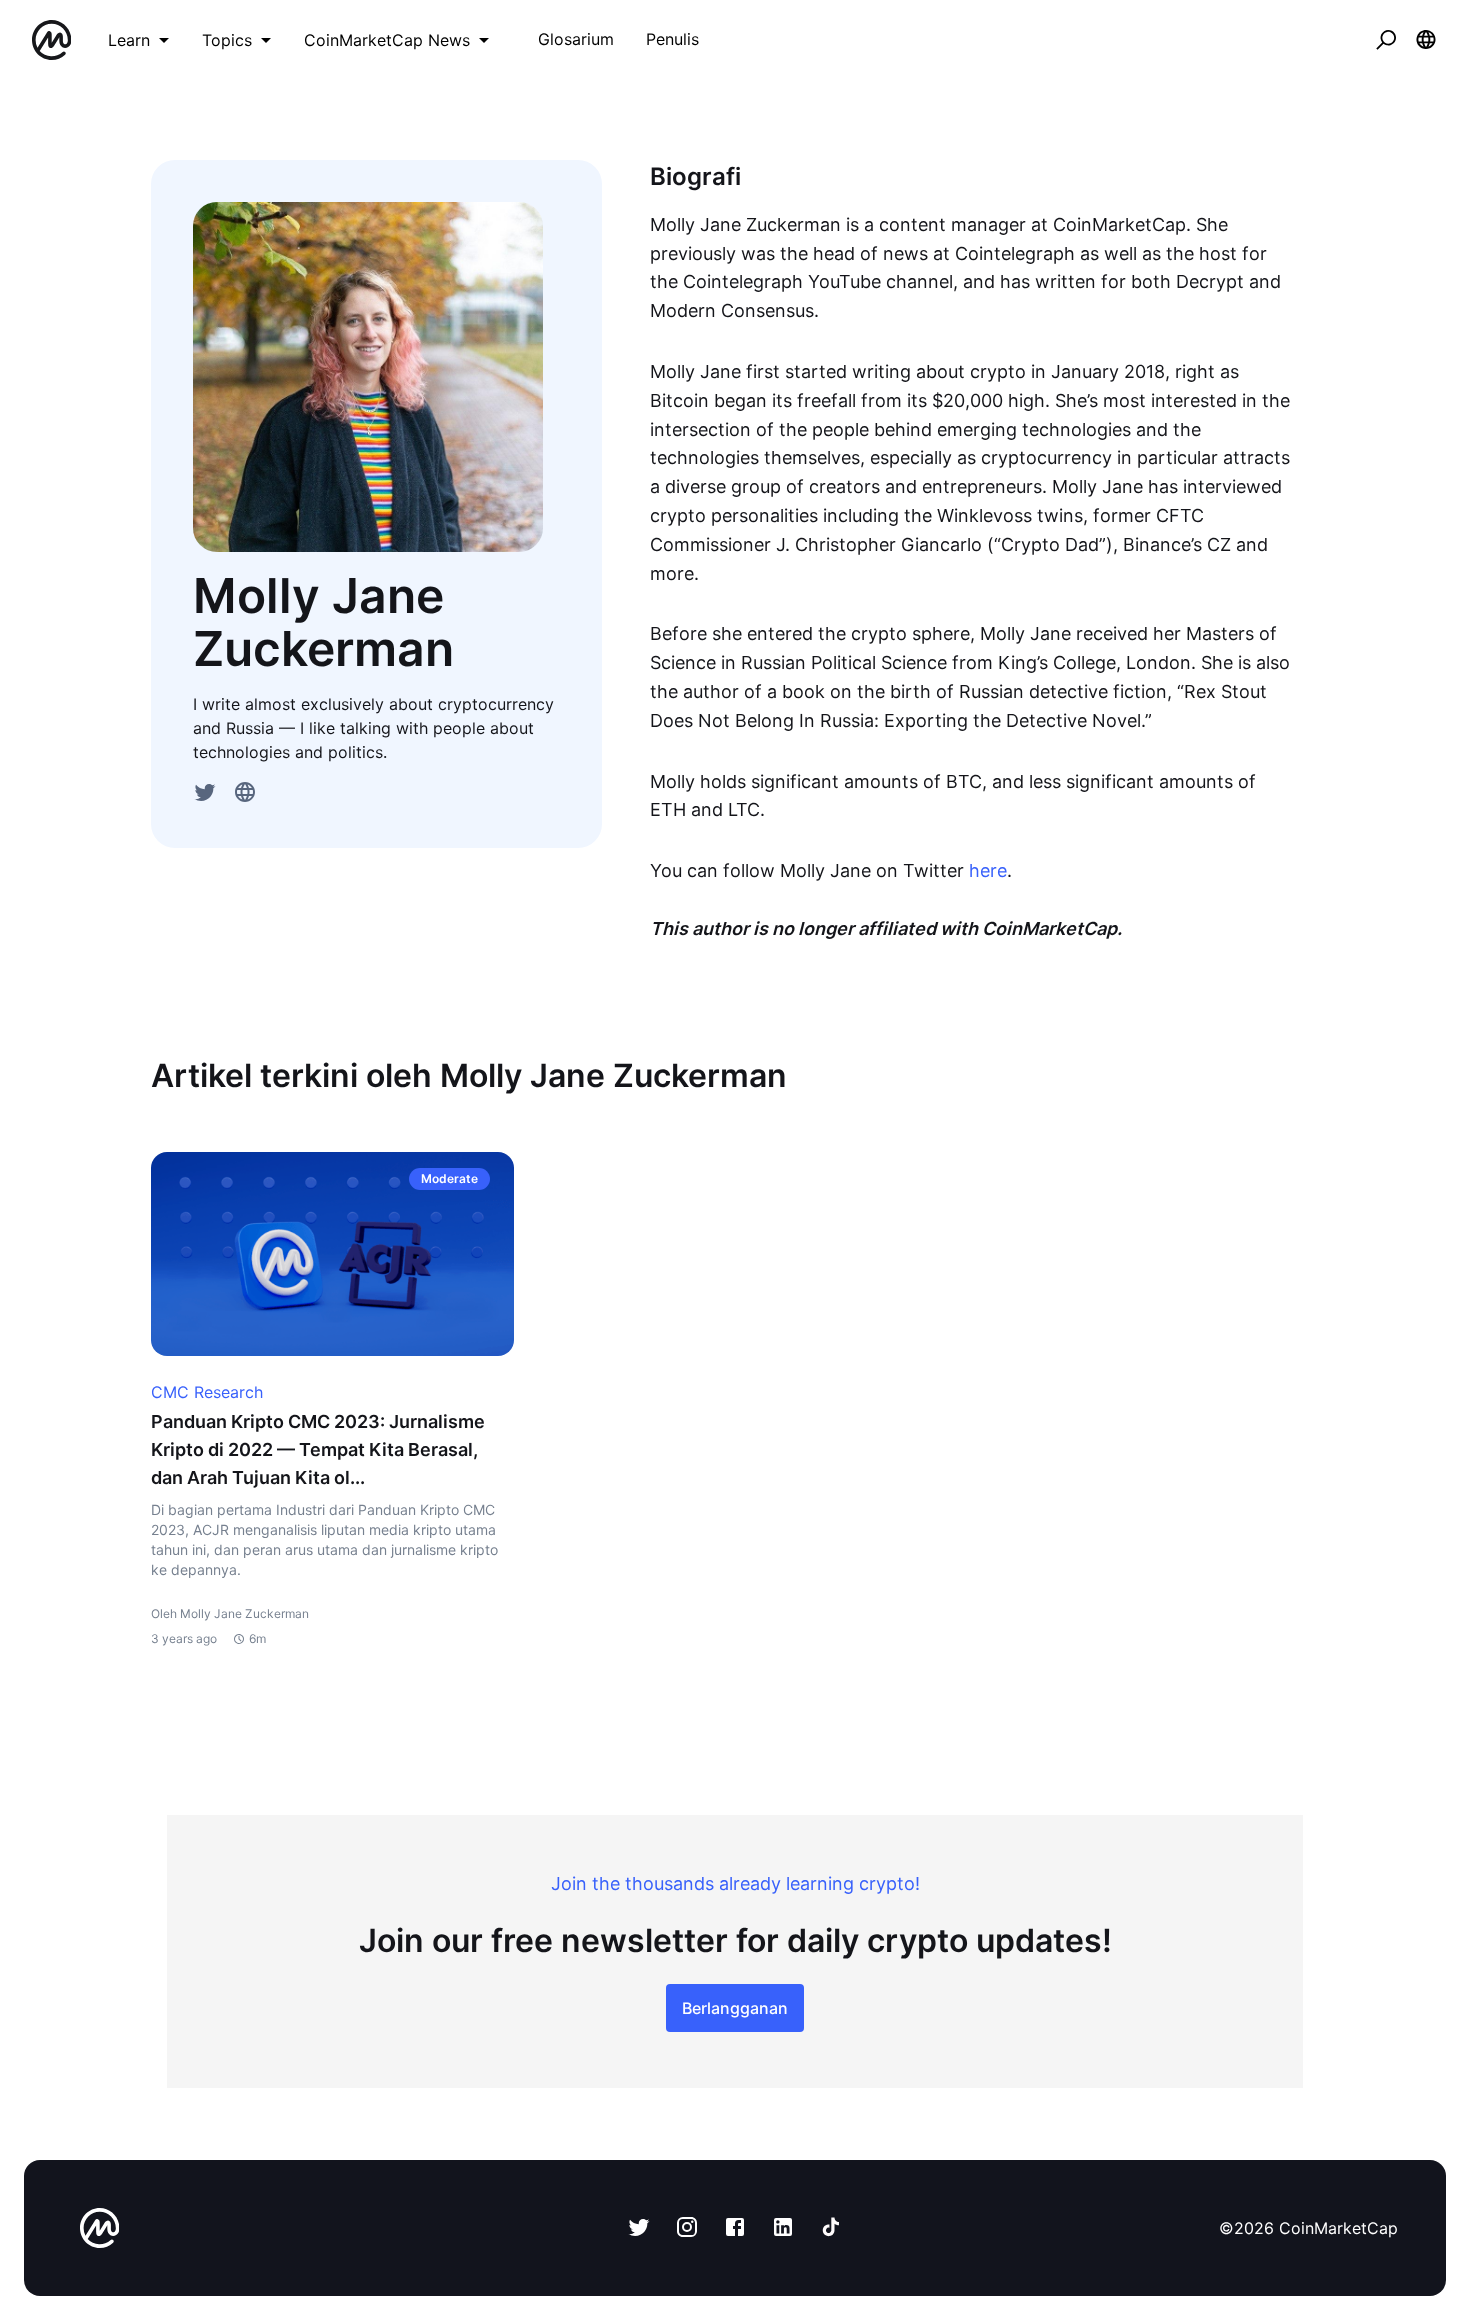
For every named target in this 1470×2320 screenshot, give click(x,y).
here (988, 870)
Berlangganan (735, 2008)
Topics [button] (227, 40)
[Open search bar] (1386, 40)
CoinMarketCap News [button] (387, 40)
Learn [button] (129, 40)
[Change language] (1426, 40)
